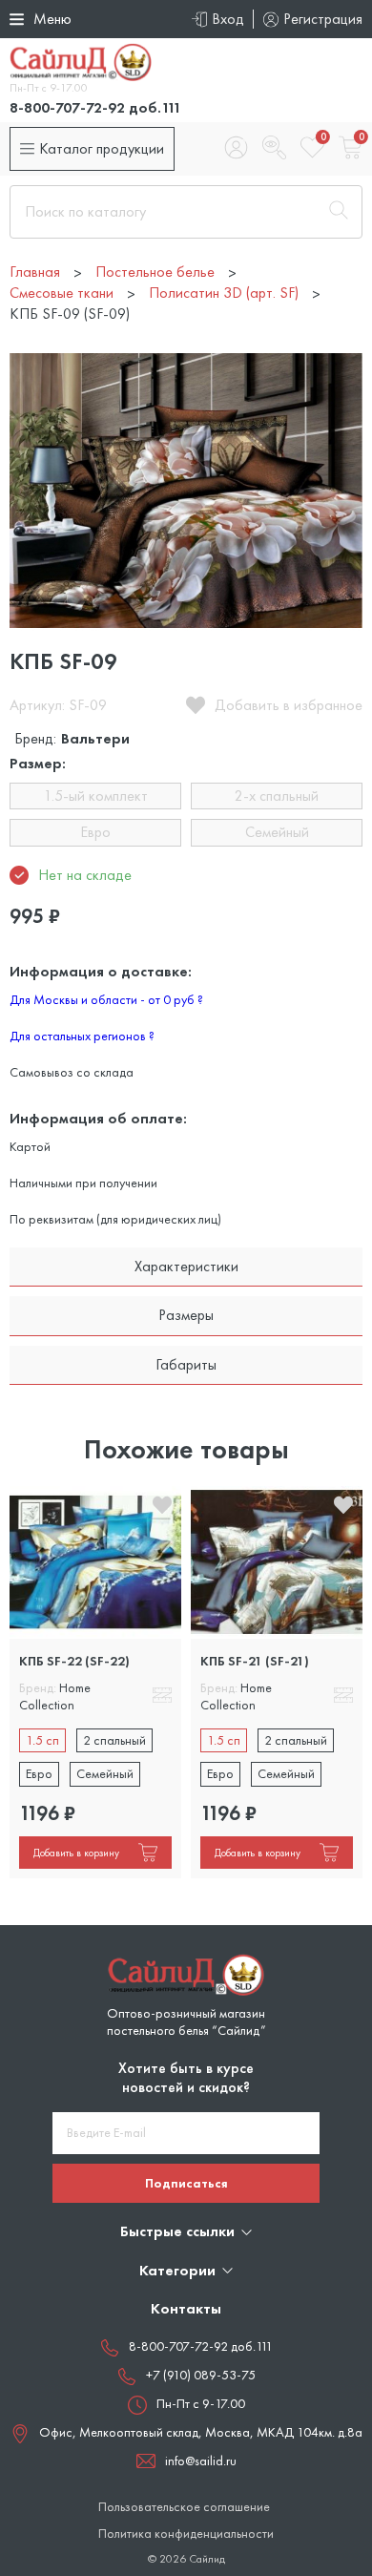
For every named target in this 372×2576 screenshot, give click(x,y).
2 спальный (114, 1740)
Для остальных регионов (82, 1036)
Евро (95, 832)
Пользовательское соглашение (184, 2507)
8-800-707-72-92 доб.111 (95, 107)
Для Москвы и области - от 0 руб (106, 999)
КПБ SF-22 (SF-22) (74, 1661)
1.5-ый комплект (96, 796)
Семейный (277, 832)
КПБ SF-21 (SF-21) (255, 1661)
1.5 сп (42, 1740)
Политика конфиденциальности (186, 2534)
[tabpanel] (95, 1682)
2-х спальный (277, 796)
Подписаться (186, 2183)
